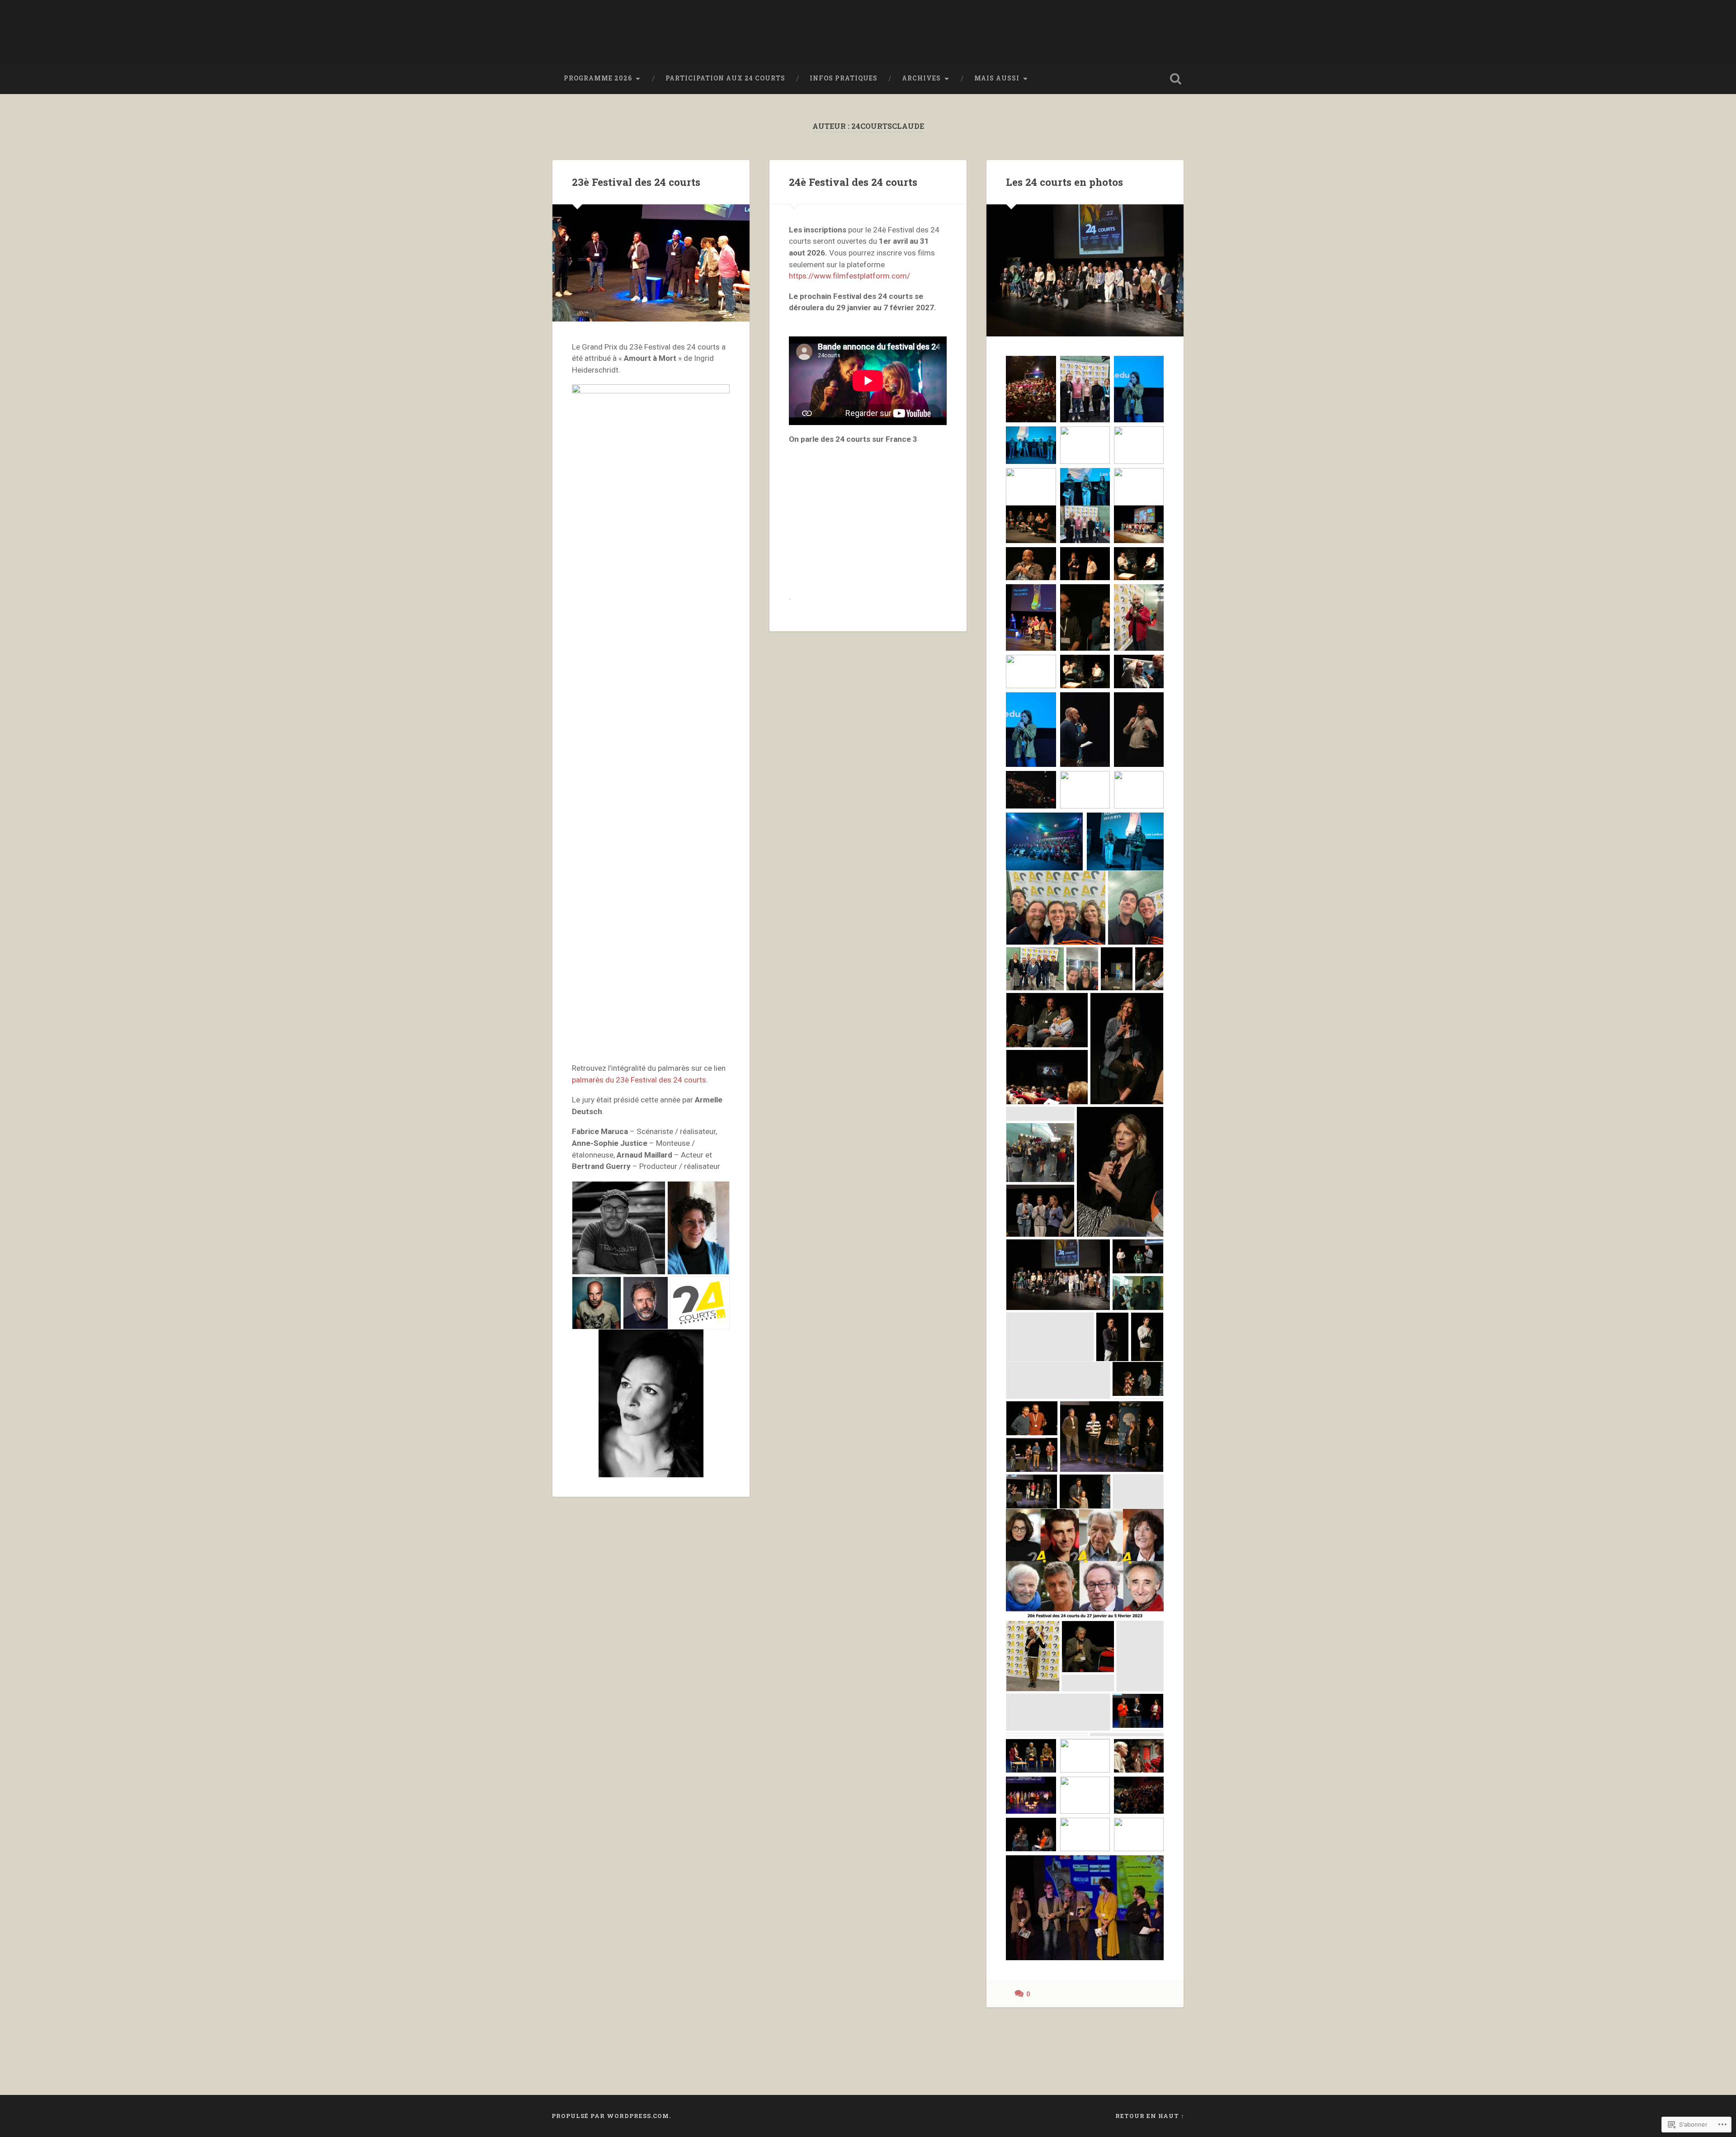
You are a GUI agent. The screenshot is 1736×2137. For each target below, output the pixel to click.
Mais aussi (997, 78)
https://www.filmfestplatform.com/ (849, 276)
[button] (619, 1228)
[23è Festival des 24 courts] (651, 263)
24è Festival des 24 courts (853, 182)
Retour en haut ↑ (1150, 2116)
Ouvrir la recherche (1175, 79)
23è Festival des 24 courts (636, 182)
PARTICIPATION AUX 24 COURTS (725, 78)
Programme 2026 (598, 78)
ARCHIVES (921, 78)
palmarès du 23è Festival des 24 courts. (640, 1080)
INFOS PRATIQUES (844, 78)
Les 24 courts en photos (1064, 182)
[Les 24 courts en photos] (1085, 270)
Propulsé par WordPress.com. (611, 2116)
